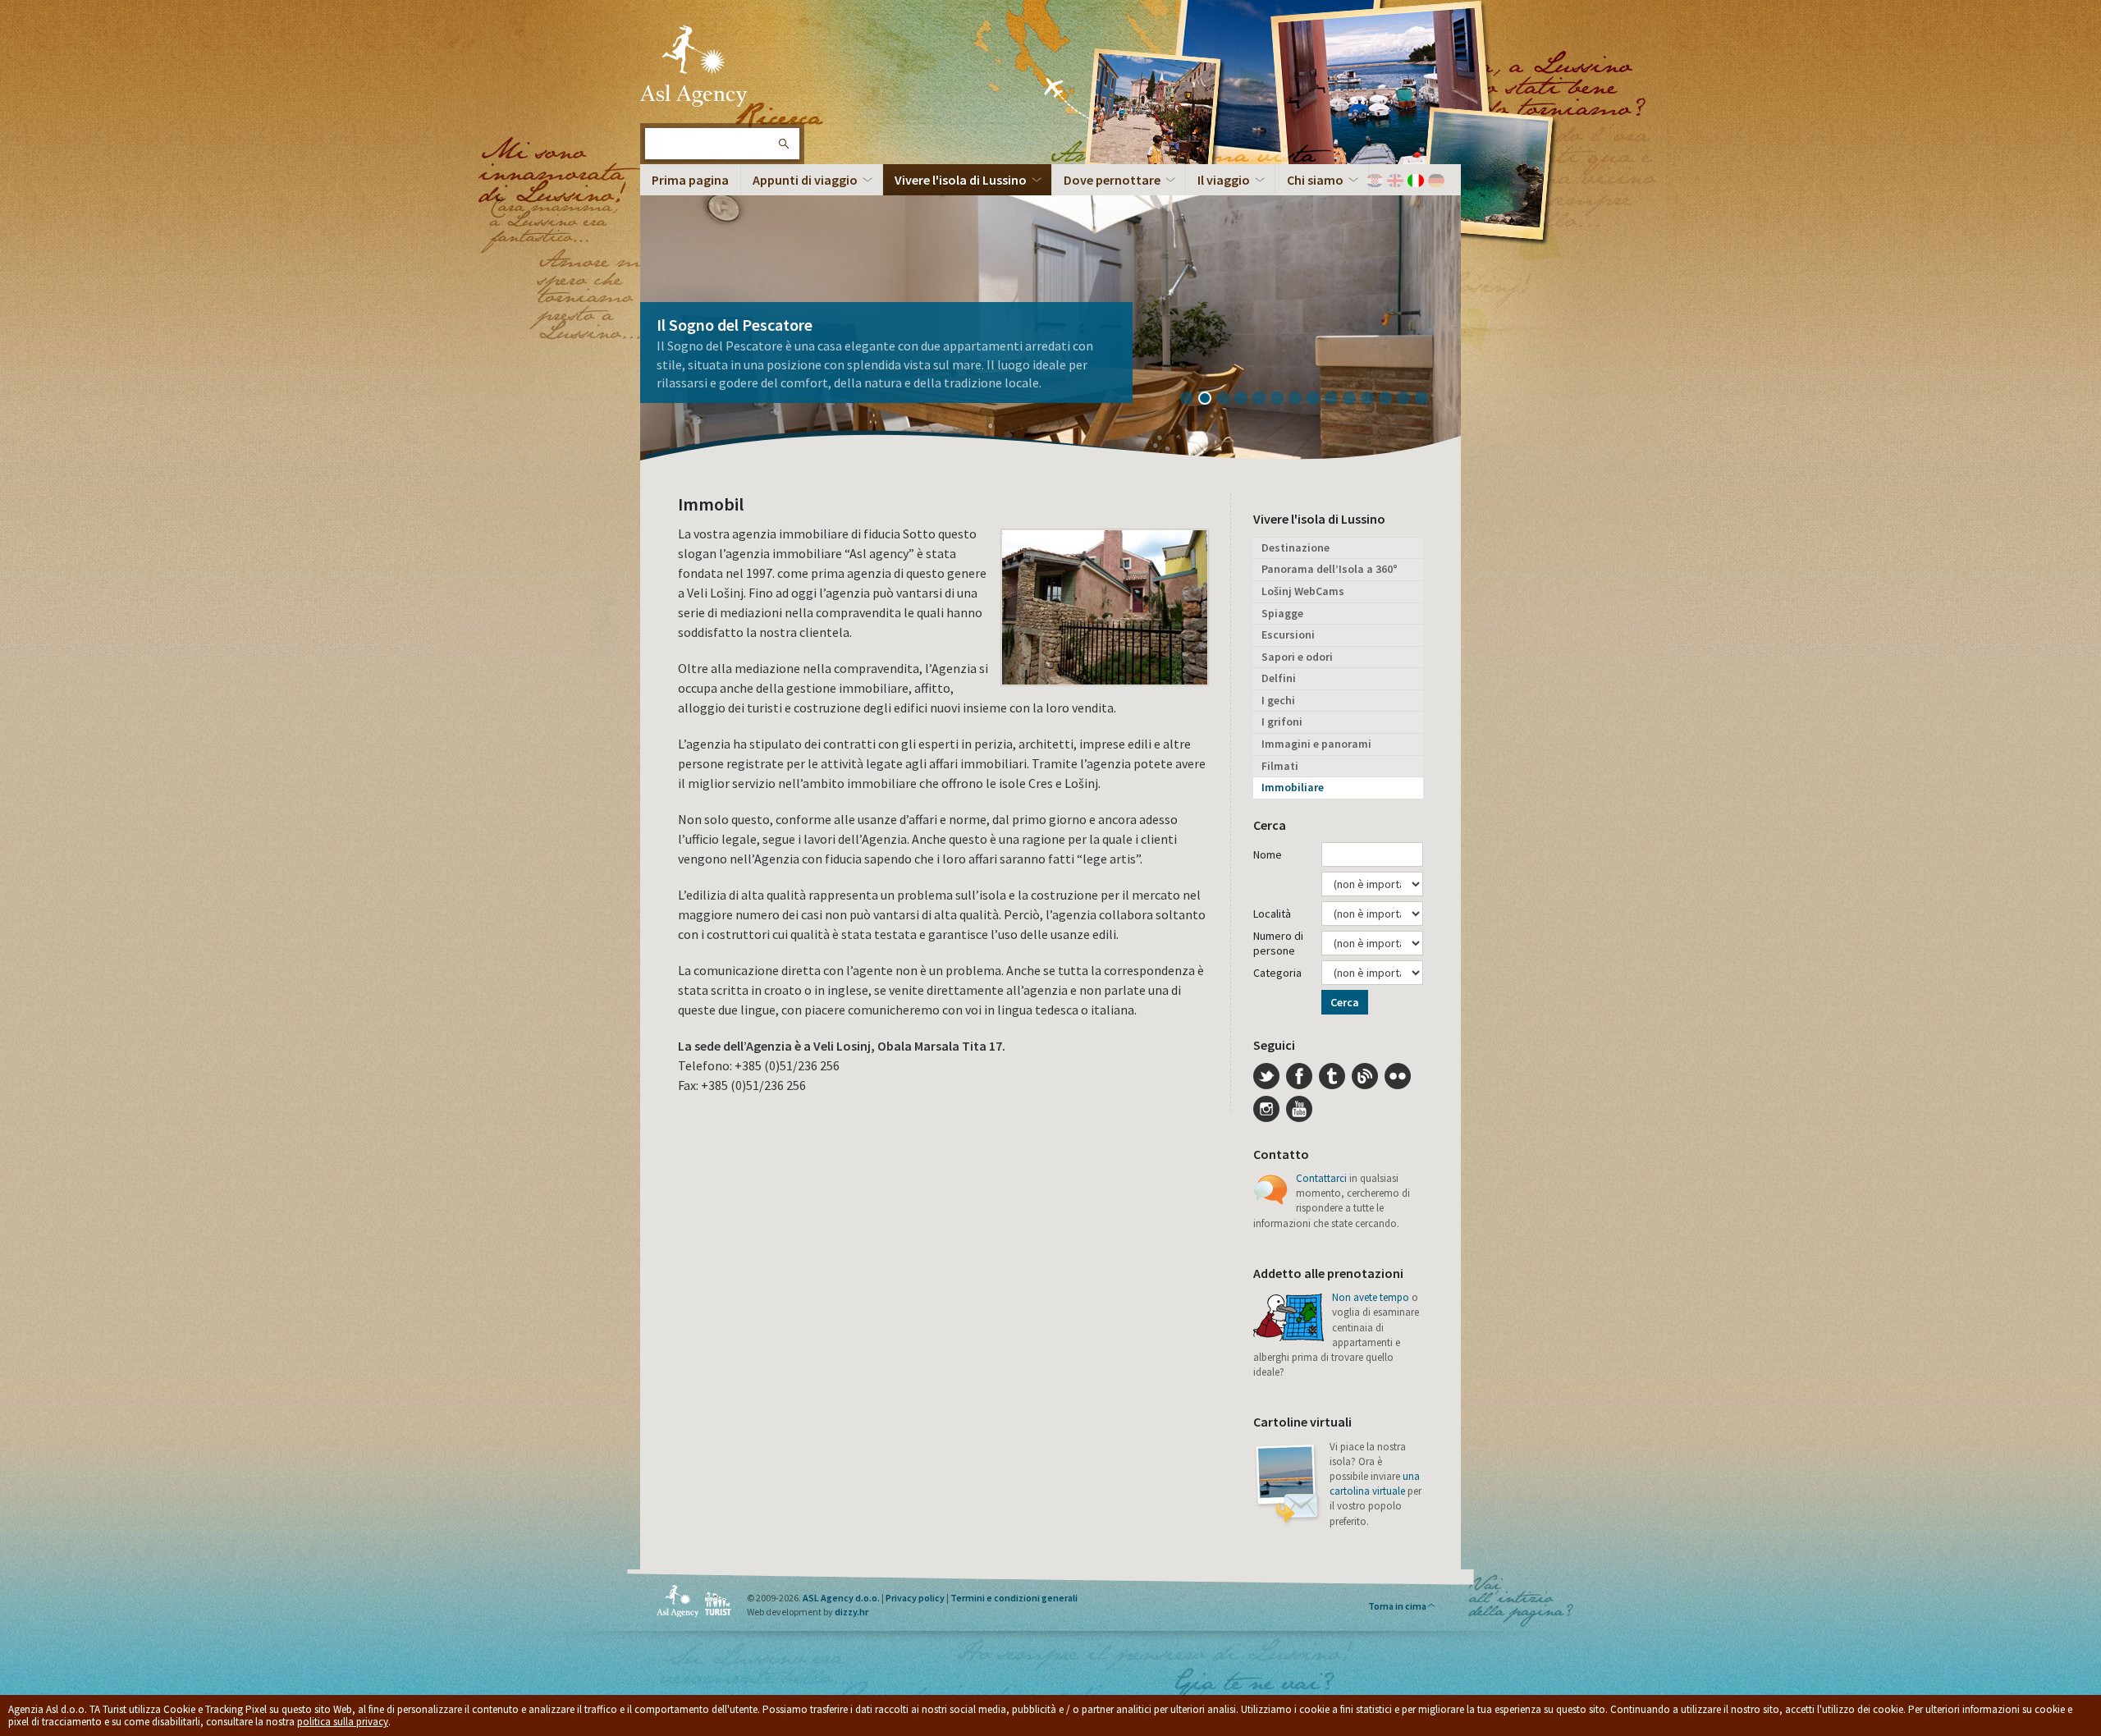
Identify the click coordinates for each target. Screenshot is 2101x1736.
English (1395, 181)
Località (1272, 914)
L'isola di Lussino (693, 66)
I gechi (1278, 700)
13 (1409, 400)
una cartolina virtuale (1375, 1484)
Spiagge (1282, 613)
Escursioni (1288, 634)
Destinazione (1295, 547)
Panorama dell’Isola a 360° (1330, 569)
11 (1373, 400)
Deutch (1436, 181)
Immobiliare (1293, 787)
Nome (1268, 854)
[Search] (783, 144)
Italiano (1416, 181)
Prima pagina (690, 180)
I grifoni (1282, 721)
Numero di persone (1278, 943)
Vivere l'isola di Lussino (961, 180)
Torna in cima (1397, 1606)
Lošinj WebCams (1303, 591)
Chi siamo (1315, 180)
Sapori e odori (1297, 657)
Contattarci (1321, 1178)
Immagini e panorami (1316, 744)
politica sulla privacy (343, 1722)
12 (1391, 400)
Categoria (1277, 973)
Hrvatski (1375, 181)
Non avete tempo (1371, 1297)
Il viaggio (1224, 180)
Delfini (1279, 678)
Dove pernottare (1112, 180)
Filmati (1280, 766)
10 (1355, 400)
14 (1427, 400)
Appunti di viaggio (805, 180)
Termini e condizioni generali (1014, 1598)
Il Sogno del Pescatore (735, 325)
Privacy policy (915, 1598)
